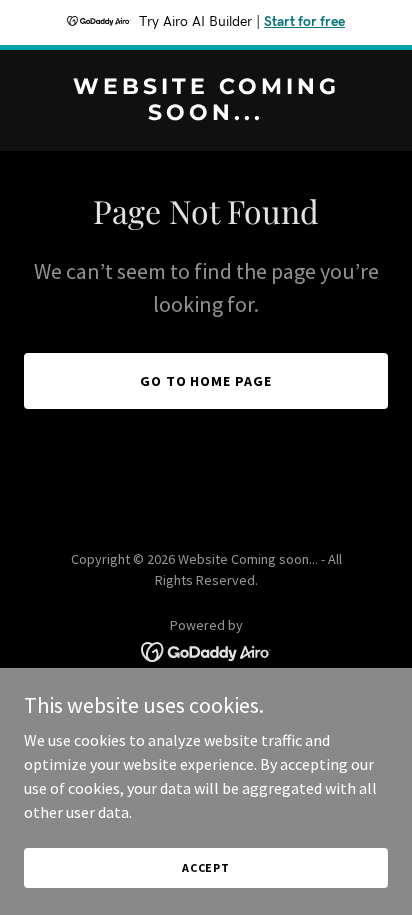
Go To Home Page (206, 381)
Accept (206, 867)
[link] (206, 114)
